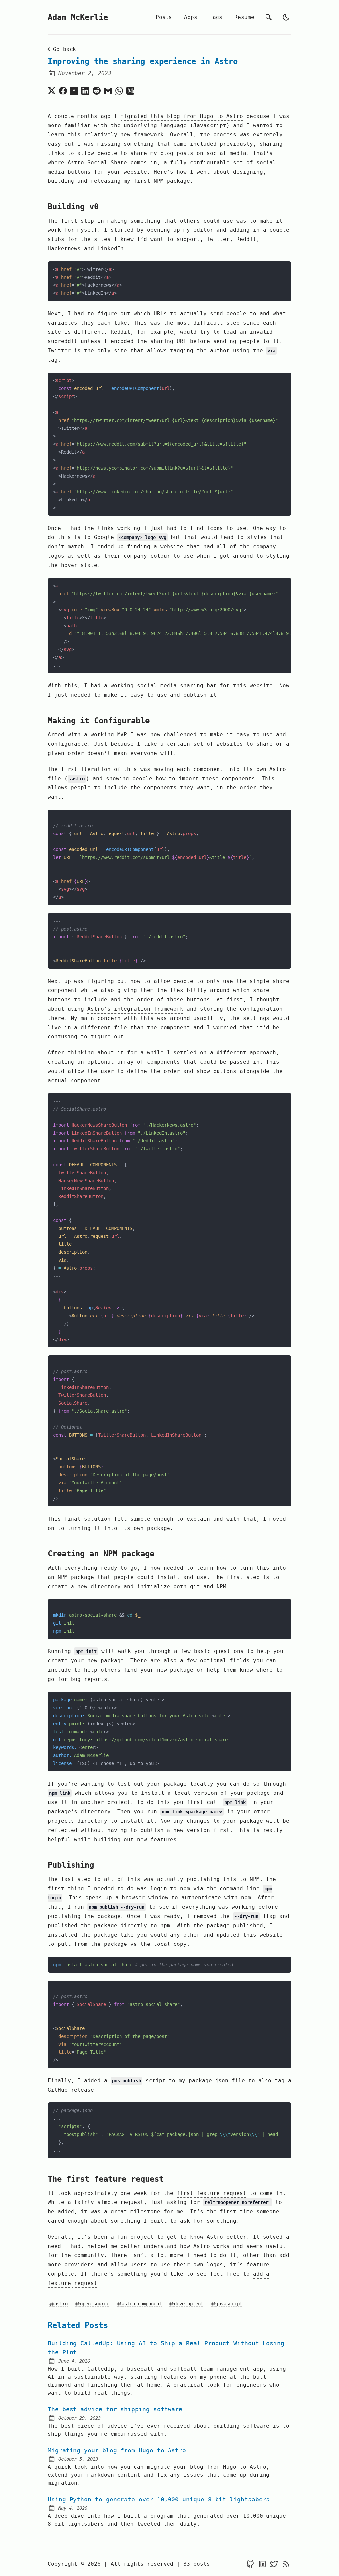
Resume (244, 17)
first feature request (212, 2193)
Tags (216, 17)
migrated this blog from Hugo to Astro (182, 116)
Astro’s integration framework (135, 1009)
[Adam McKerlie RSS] (286, 2564)
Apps (191, 17)
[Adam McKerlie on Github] (250, 2564)
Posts (164, 17)
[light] (286, 17)
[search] (269, 17)
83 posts (197, 2564)
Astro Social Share (97, 162)
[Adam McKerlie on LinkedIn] (262, 2564)
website (172, 547)
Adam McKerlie (78, 17)
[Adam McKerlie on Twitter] (274, 2564)
